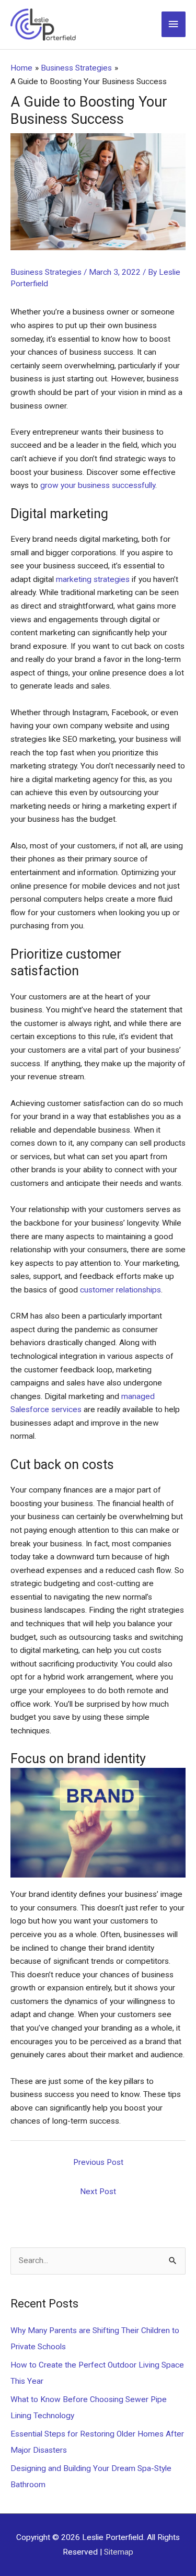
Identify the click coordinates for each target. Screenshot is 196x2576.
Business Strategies (46, 272)
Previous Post (98, 2162)
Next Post (98, 2192)
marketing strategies (93, 579)
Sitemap (119, 2552)
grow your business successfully (98, 485)
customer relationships (120, 1290)
